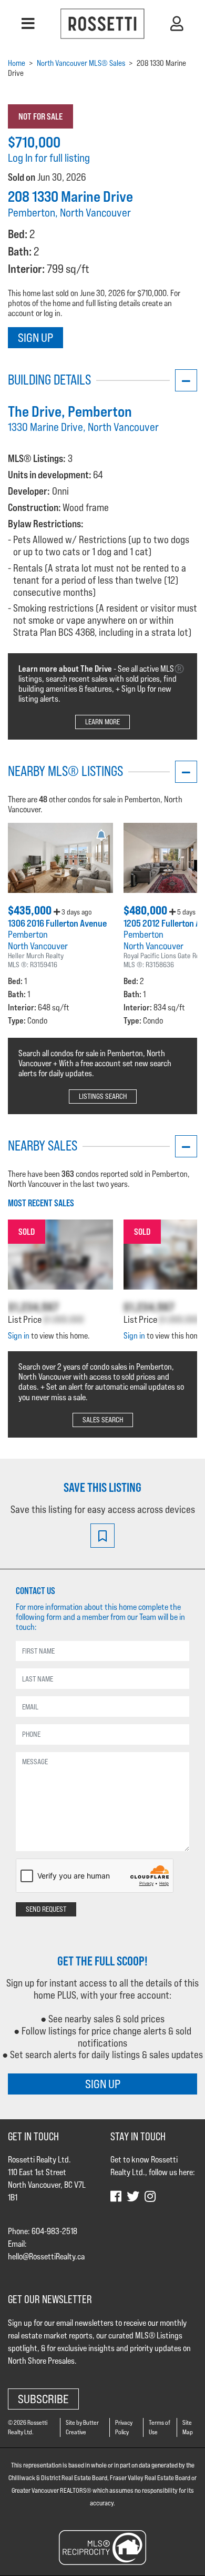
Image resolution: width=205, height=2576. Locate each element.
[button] (28, 24)
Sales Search (103, 1420)
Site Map (188, 2427)
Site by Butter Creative (82, 2427)
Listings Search (103, 1096)
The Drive (35, 411)
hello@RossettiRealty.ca (46, 2257)
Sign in (19, 1336)
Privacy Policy (124, 2427)
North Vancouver (38, 946)
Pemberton (28, 934)
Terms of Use (160, 2427)
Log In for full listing (49, 158)
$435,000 (31, 910)
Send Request (46, 1909)
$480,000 (146, 910)
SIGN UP (103, 2084)
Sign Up (35, 337)
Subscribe (43, 2399)
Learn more (102, 722)
